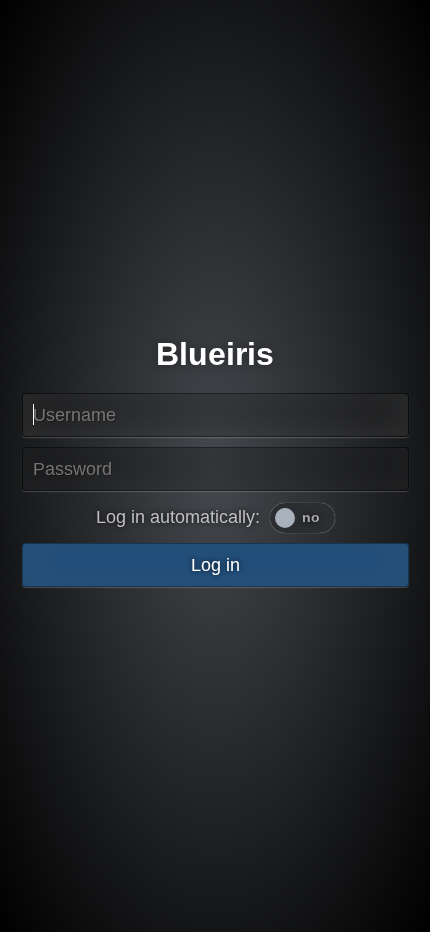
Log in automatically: (178, 516)
